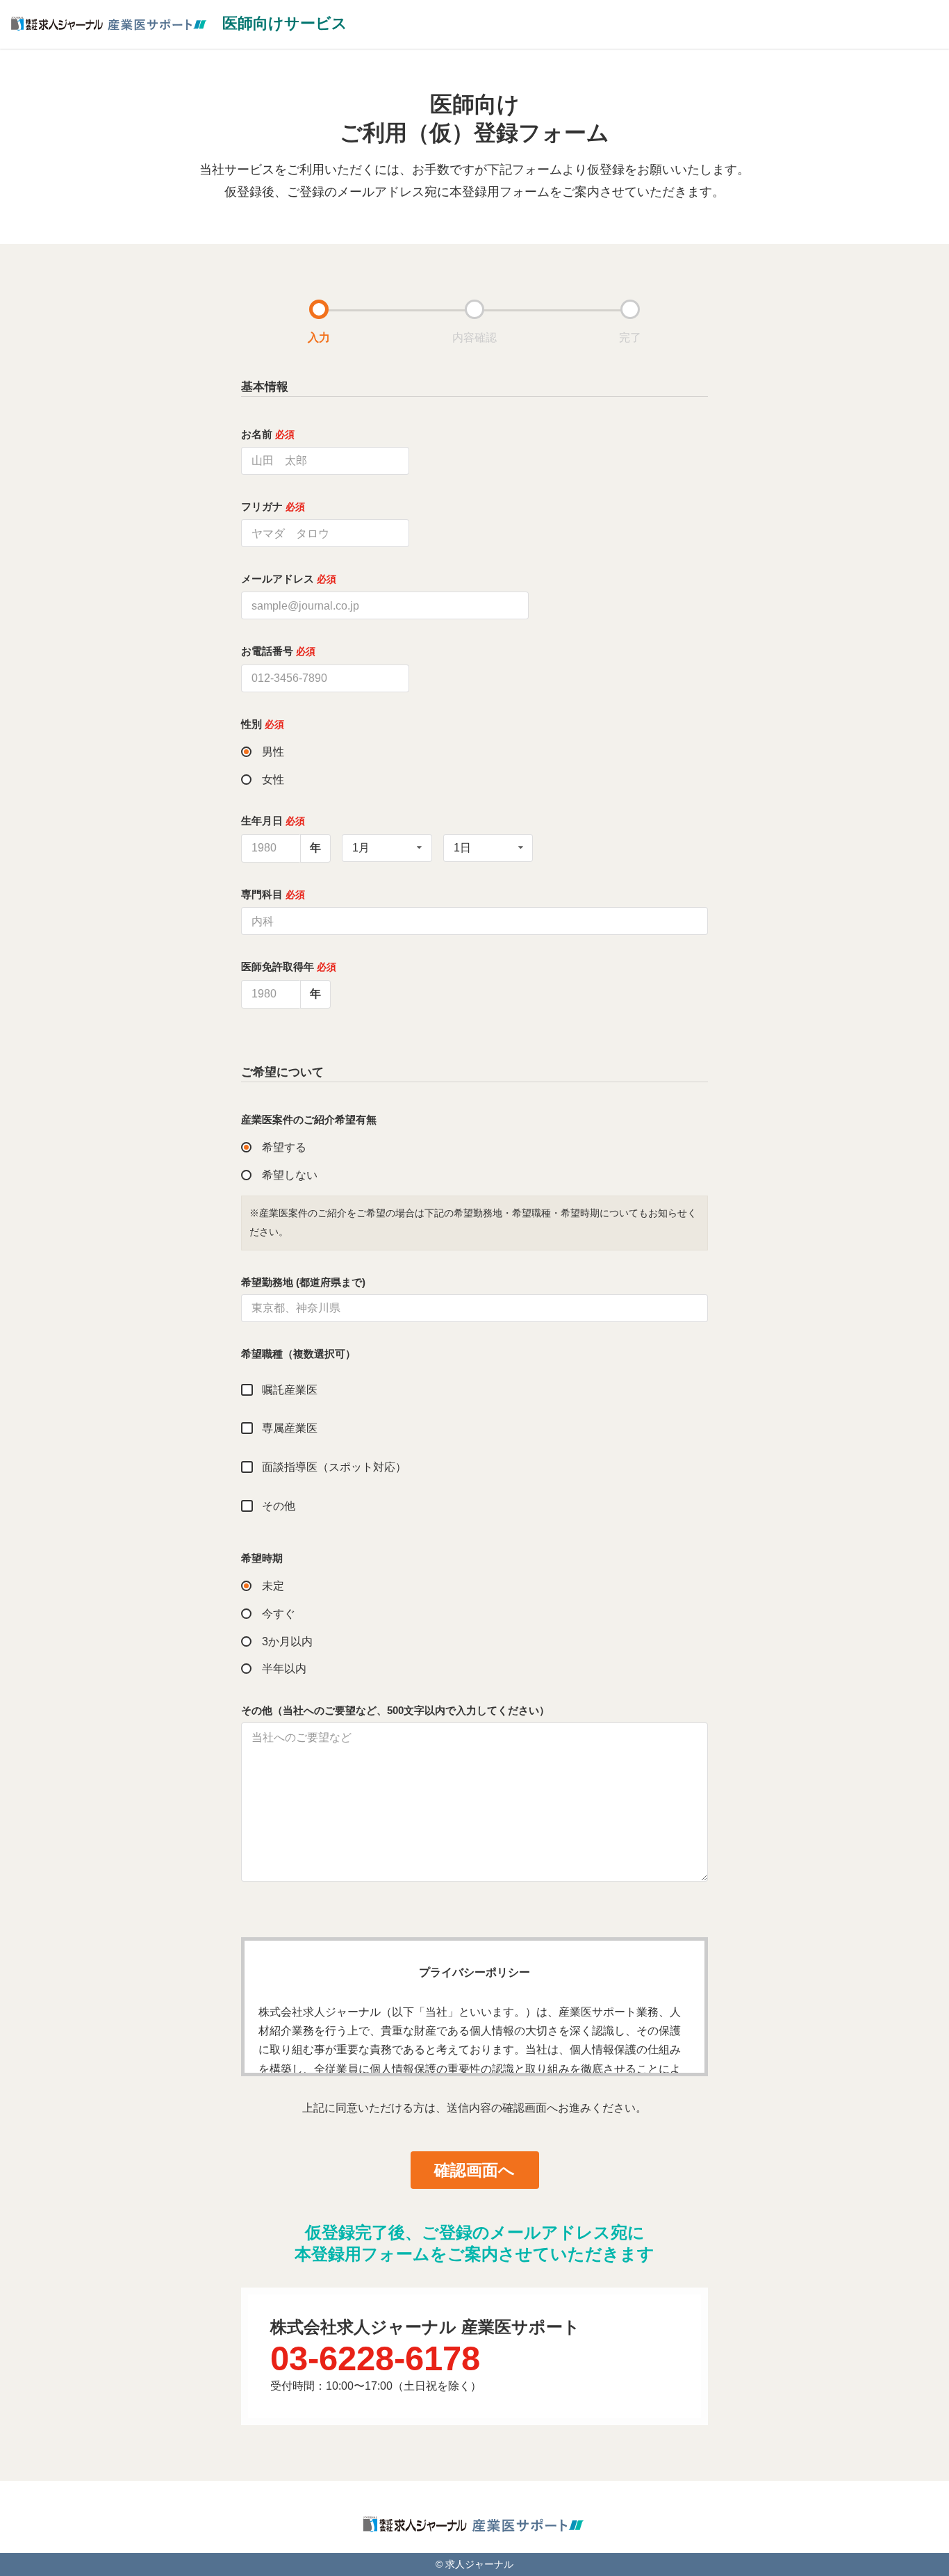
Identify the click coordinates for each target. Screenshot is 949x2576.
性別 (263, 724)
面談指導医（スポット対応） (334, 1467)
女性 (273, 780)
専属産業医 (290, 1428)
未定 (273, 1586)
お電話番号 (278, 651)
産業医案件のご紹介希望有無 (309, 1119)
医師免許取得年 (289, 967)
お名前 (268, 434)
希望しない (290, 1175)
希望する (284, 1147)
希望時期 (262, 1558)
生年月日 (273, 821)
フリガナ (273, 506)
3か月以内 (287, 1641)
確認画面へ (474, 2170)
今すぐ (279, 1614)
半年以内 (284, 1669)
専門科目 (273, 894)
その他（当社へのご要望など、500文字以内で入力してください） (395, 1710)
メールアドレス (289, 579)
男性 (273, 752)
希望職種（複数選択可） (298, 1354)
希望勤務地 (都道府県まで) (303, 1282)
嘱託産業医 (290, 1390)
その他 (279, 1506)
